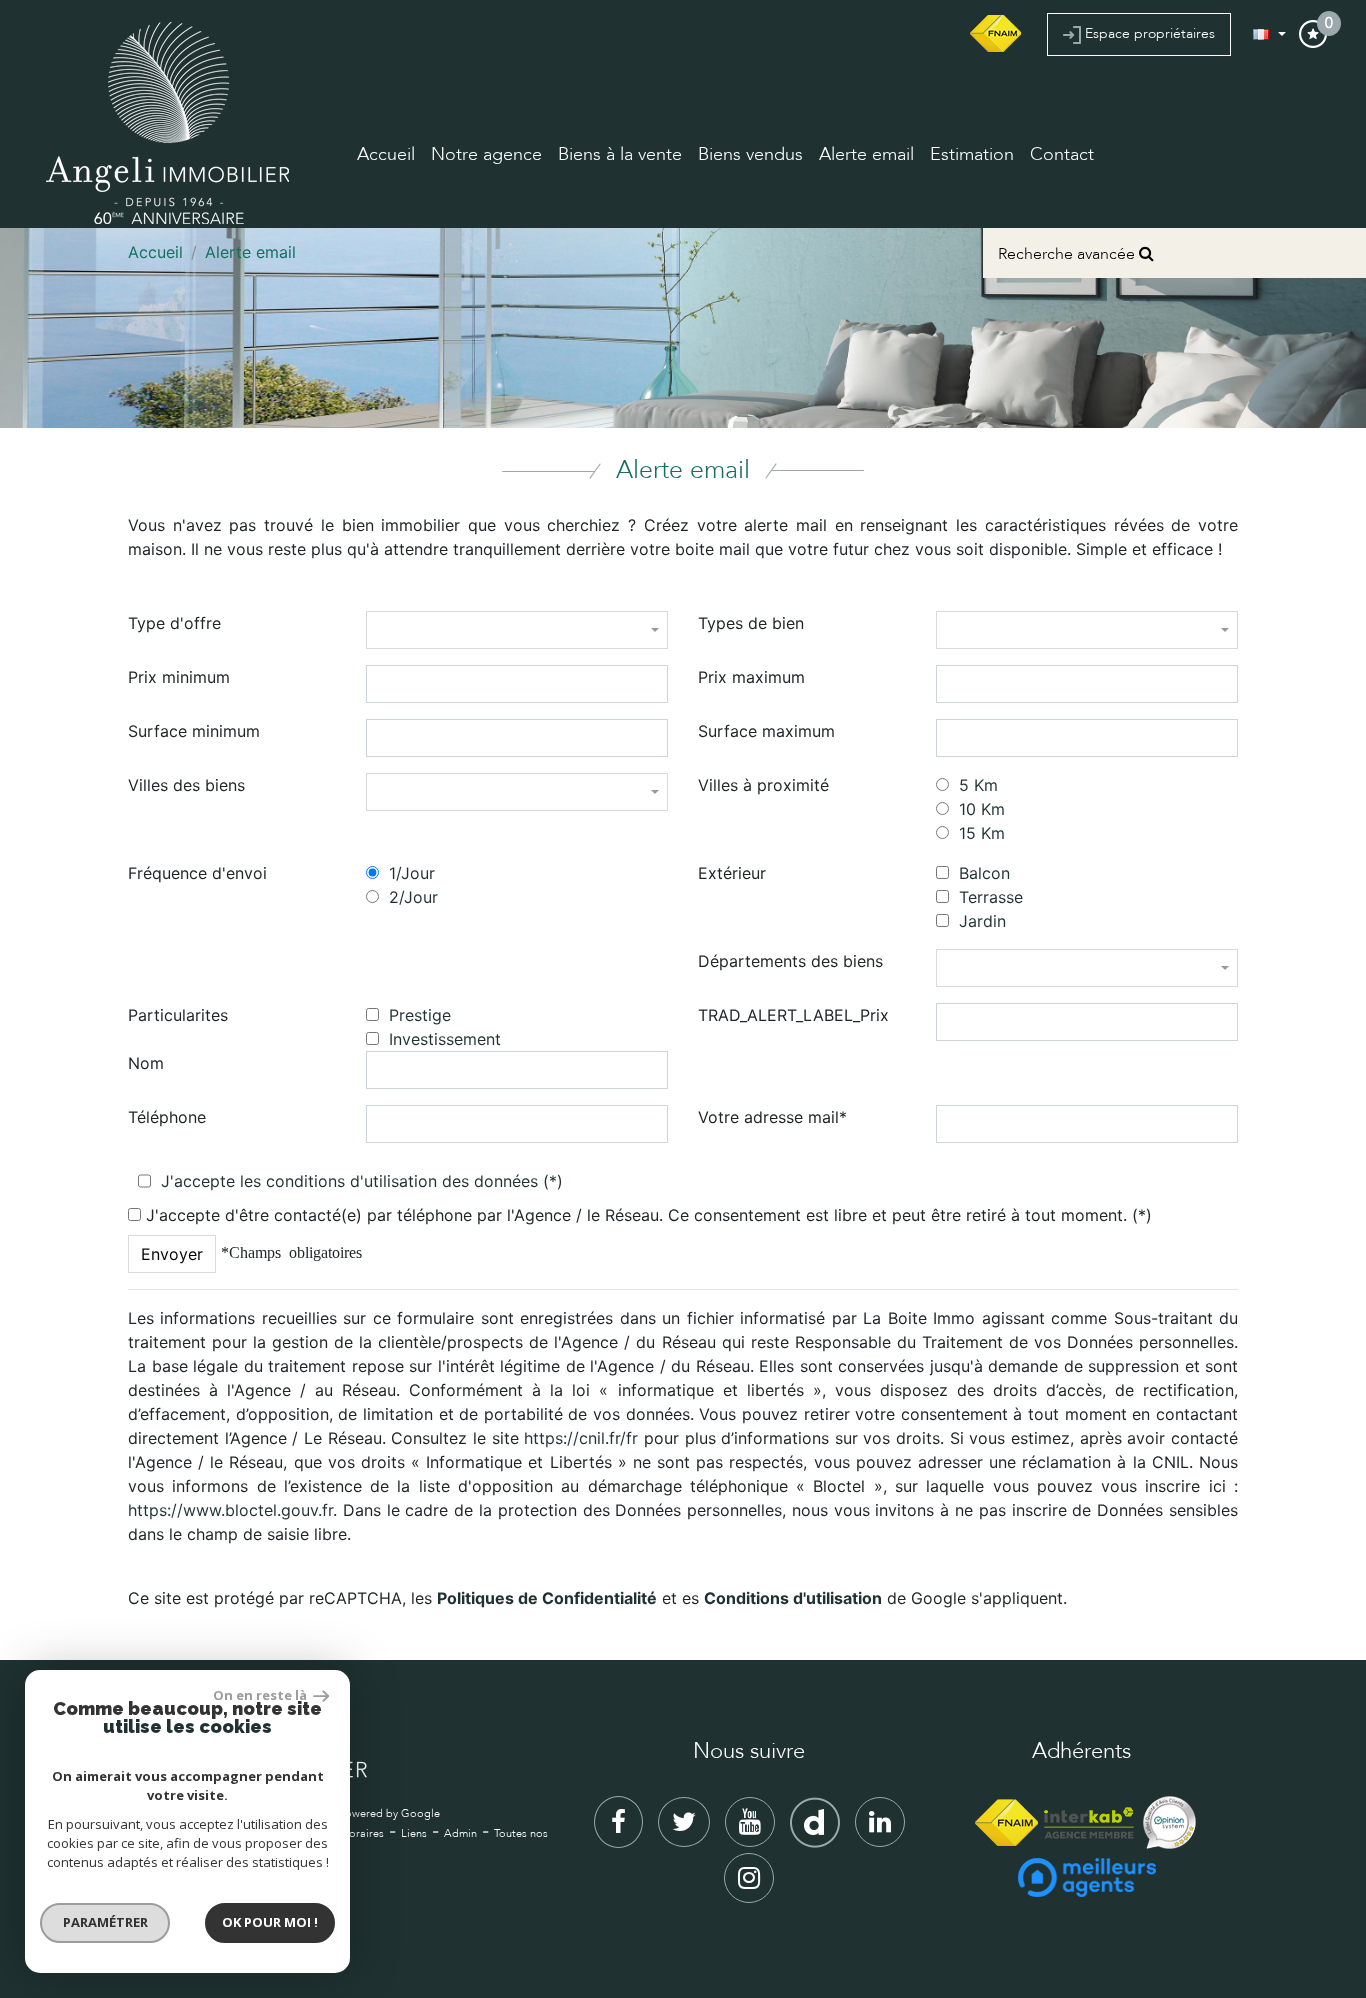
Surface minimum (194, 731)
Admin (460, 1833)
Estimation (972, 154)
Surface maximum (766, 731)
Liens (414, 1833)
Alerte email (866, 154)
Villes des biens (186, 785)
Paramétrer (105, 1922)
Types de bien (751, 623)
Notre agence (486, 154)
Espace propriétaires (1148, 33)
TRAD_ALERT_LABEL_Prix (793, 1015)
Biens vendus (750, 154)
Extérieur (732, 873)
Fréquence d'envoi (197, 873)
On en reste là (261, 1695)
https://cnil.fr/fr (581, 1438)
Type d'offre (174, 623)
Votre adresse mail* (772, 1117)
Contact (1062, 154)
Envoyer (172, 1254)
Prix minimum (179, 677)
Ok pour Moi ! (270, 1922)
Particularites (178, 1015)
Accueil (386, 154)
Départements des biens (790, 961)
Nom (146, 1063)
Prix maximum (751, 677)
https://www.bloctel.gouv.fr (230, 1510)
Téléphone (167, 1117)
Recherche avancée (1068, 254)
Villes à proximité (763, 785)
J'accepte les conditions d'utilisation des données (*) (362, 1181)
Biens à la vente (620, 154)
